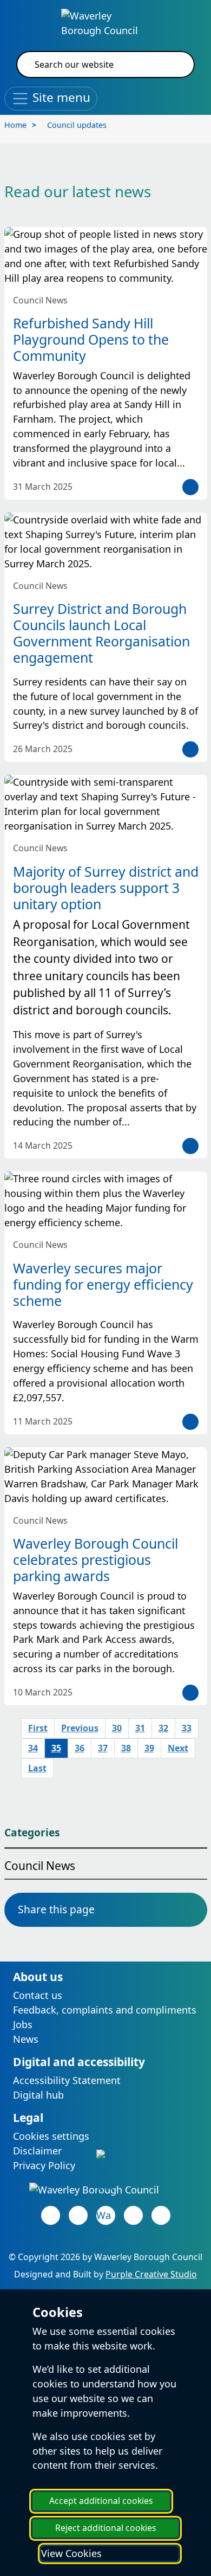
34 (33, 1748)
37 (103, 1748)
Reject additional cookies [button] (106, 2528)
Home (15, 125)
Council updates (77, 125)
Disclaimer (37, 2151)
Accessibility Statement (67, 2080)
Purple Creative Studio (151, 2274)
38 (126, 1748)
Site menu (60, 97)
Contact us (38, 1995)
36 (80, 1748)
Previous (80, 1728)
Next (178, 1748)
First (38, 1728)
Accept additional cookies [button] (101, 2501)
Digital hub (38, 2095)
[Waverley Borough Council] (106, 22)
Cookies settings (51, 2136)
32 (163, 1728)
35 (56, 1748)
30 (117, 1728)
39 (149, 1748)
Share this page (56, 1909)
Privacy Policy (44, 2165)
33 (187, 1728)
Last (37, 1768)
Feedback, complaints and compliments (105, 2010)
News (26, 2039)
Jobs (23, 2024)
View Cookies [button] (71, 2553)
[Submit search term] (173, 64)
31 (140, 1728)
